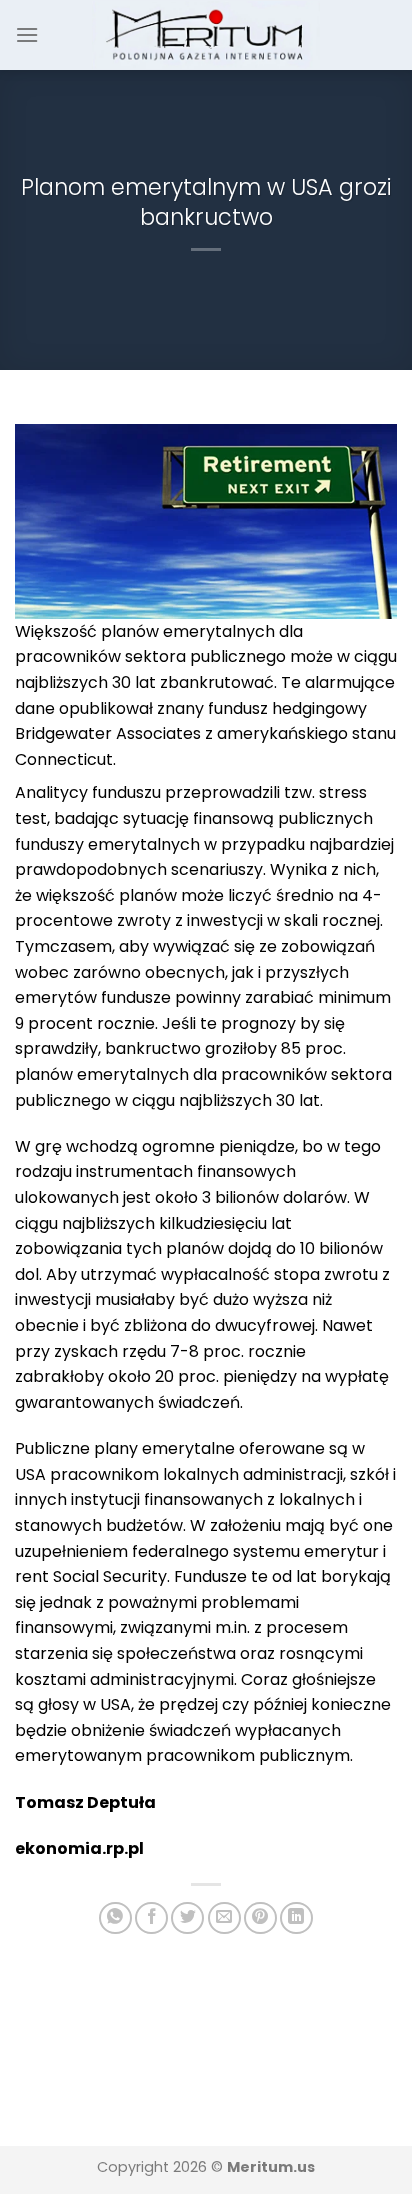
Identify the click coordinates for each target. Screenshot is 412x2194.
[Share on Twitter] (187, 1918)
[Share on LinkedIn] (296, 1918)
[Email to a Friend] (224, 1918)
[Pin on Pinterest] (260, 1918)
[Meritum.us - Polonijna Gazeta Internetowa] (206, 34)
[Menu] (27, 34)
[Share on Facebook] (151, 1918)
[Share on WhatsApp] (115, 1918)
